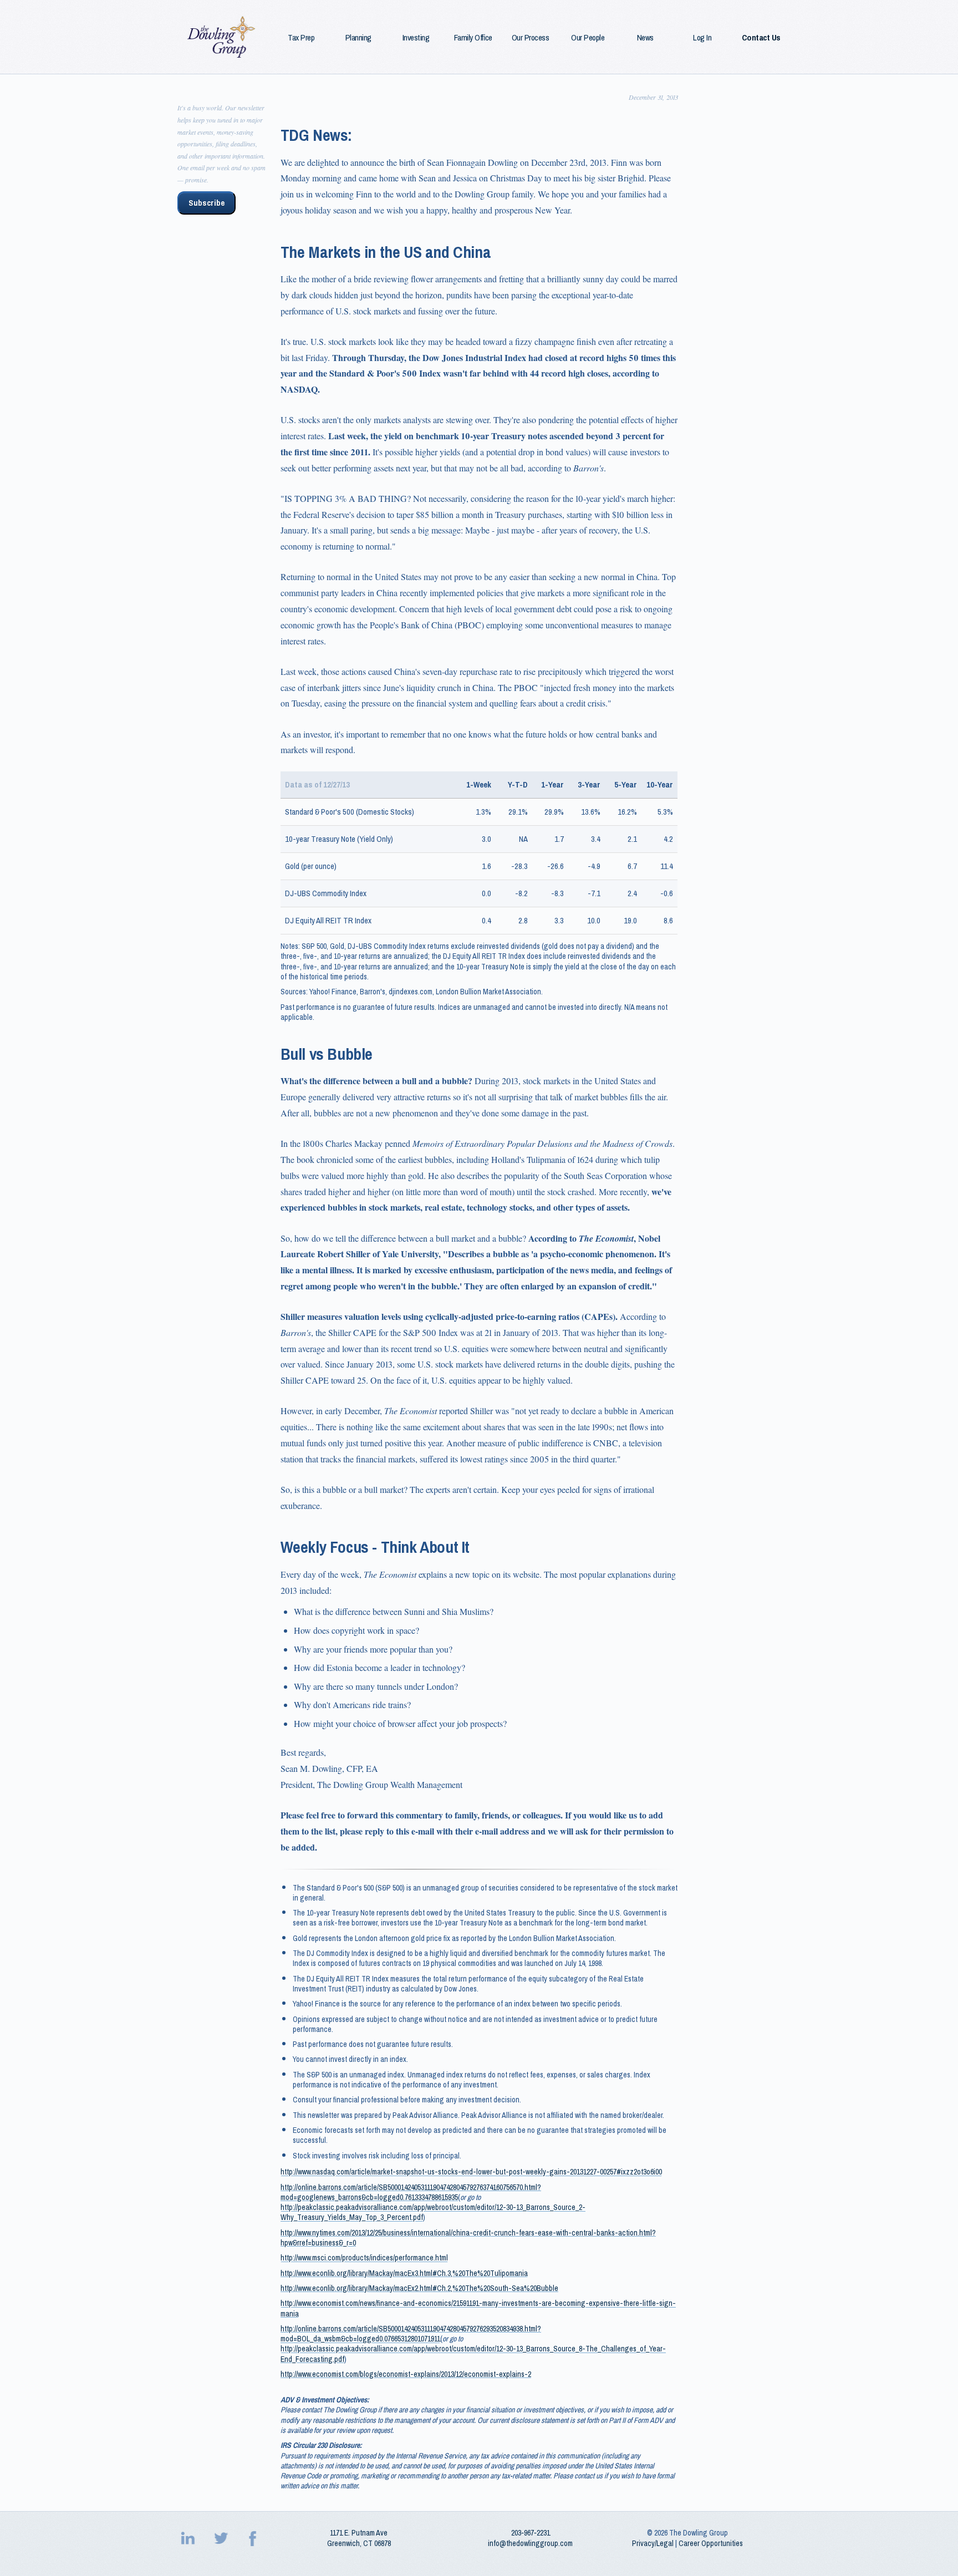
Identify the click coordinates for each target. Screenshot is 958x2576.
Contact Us (761, 38)
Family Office (473, 38)
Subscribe (207, 203)
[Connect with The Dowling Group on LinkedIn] (189, 2538)
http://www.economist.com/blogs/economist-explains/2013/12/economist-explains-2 (406, 2374)
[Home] (222, 37)
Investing (416, 38)
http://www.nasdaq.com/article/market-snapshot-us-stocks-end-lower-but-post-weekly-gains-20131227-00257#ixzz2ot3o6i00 (471, 2172)
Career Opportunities (711, 2543)
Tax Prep (301, 38)
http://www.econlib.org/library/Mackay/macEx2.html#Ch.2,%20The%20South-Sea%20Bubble (419, 2288)
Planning (358, 38)
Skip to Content (27, 6)
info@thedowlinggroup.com (530, 2543)
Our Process (531, 38)
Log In (702, 38)
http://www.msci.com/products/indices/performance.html (364, 2258)
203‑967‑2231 (531, 2533)
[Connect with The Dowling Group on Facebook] (254, 2538)
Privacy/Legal (653, 2543)
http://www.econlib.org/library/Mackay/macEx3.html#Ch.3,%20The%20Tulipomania (404, 2273)
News (645, 38)
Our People (588, 38)
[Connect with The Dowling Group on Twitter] (222, 2538)
